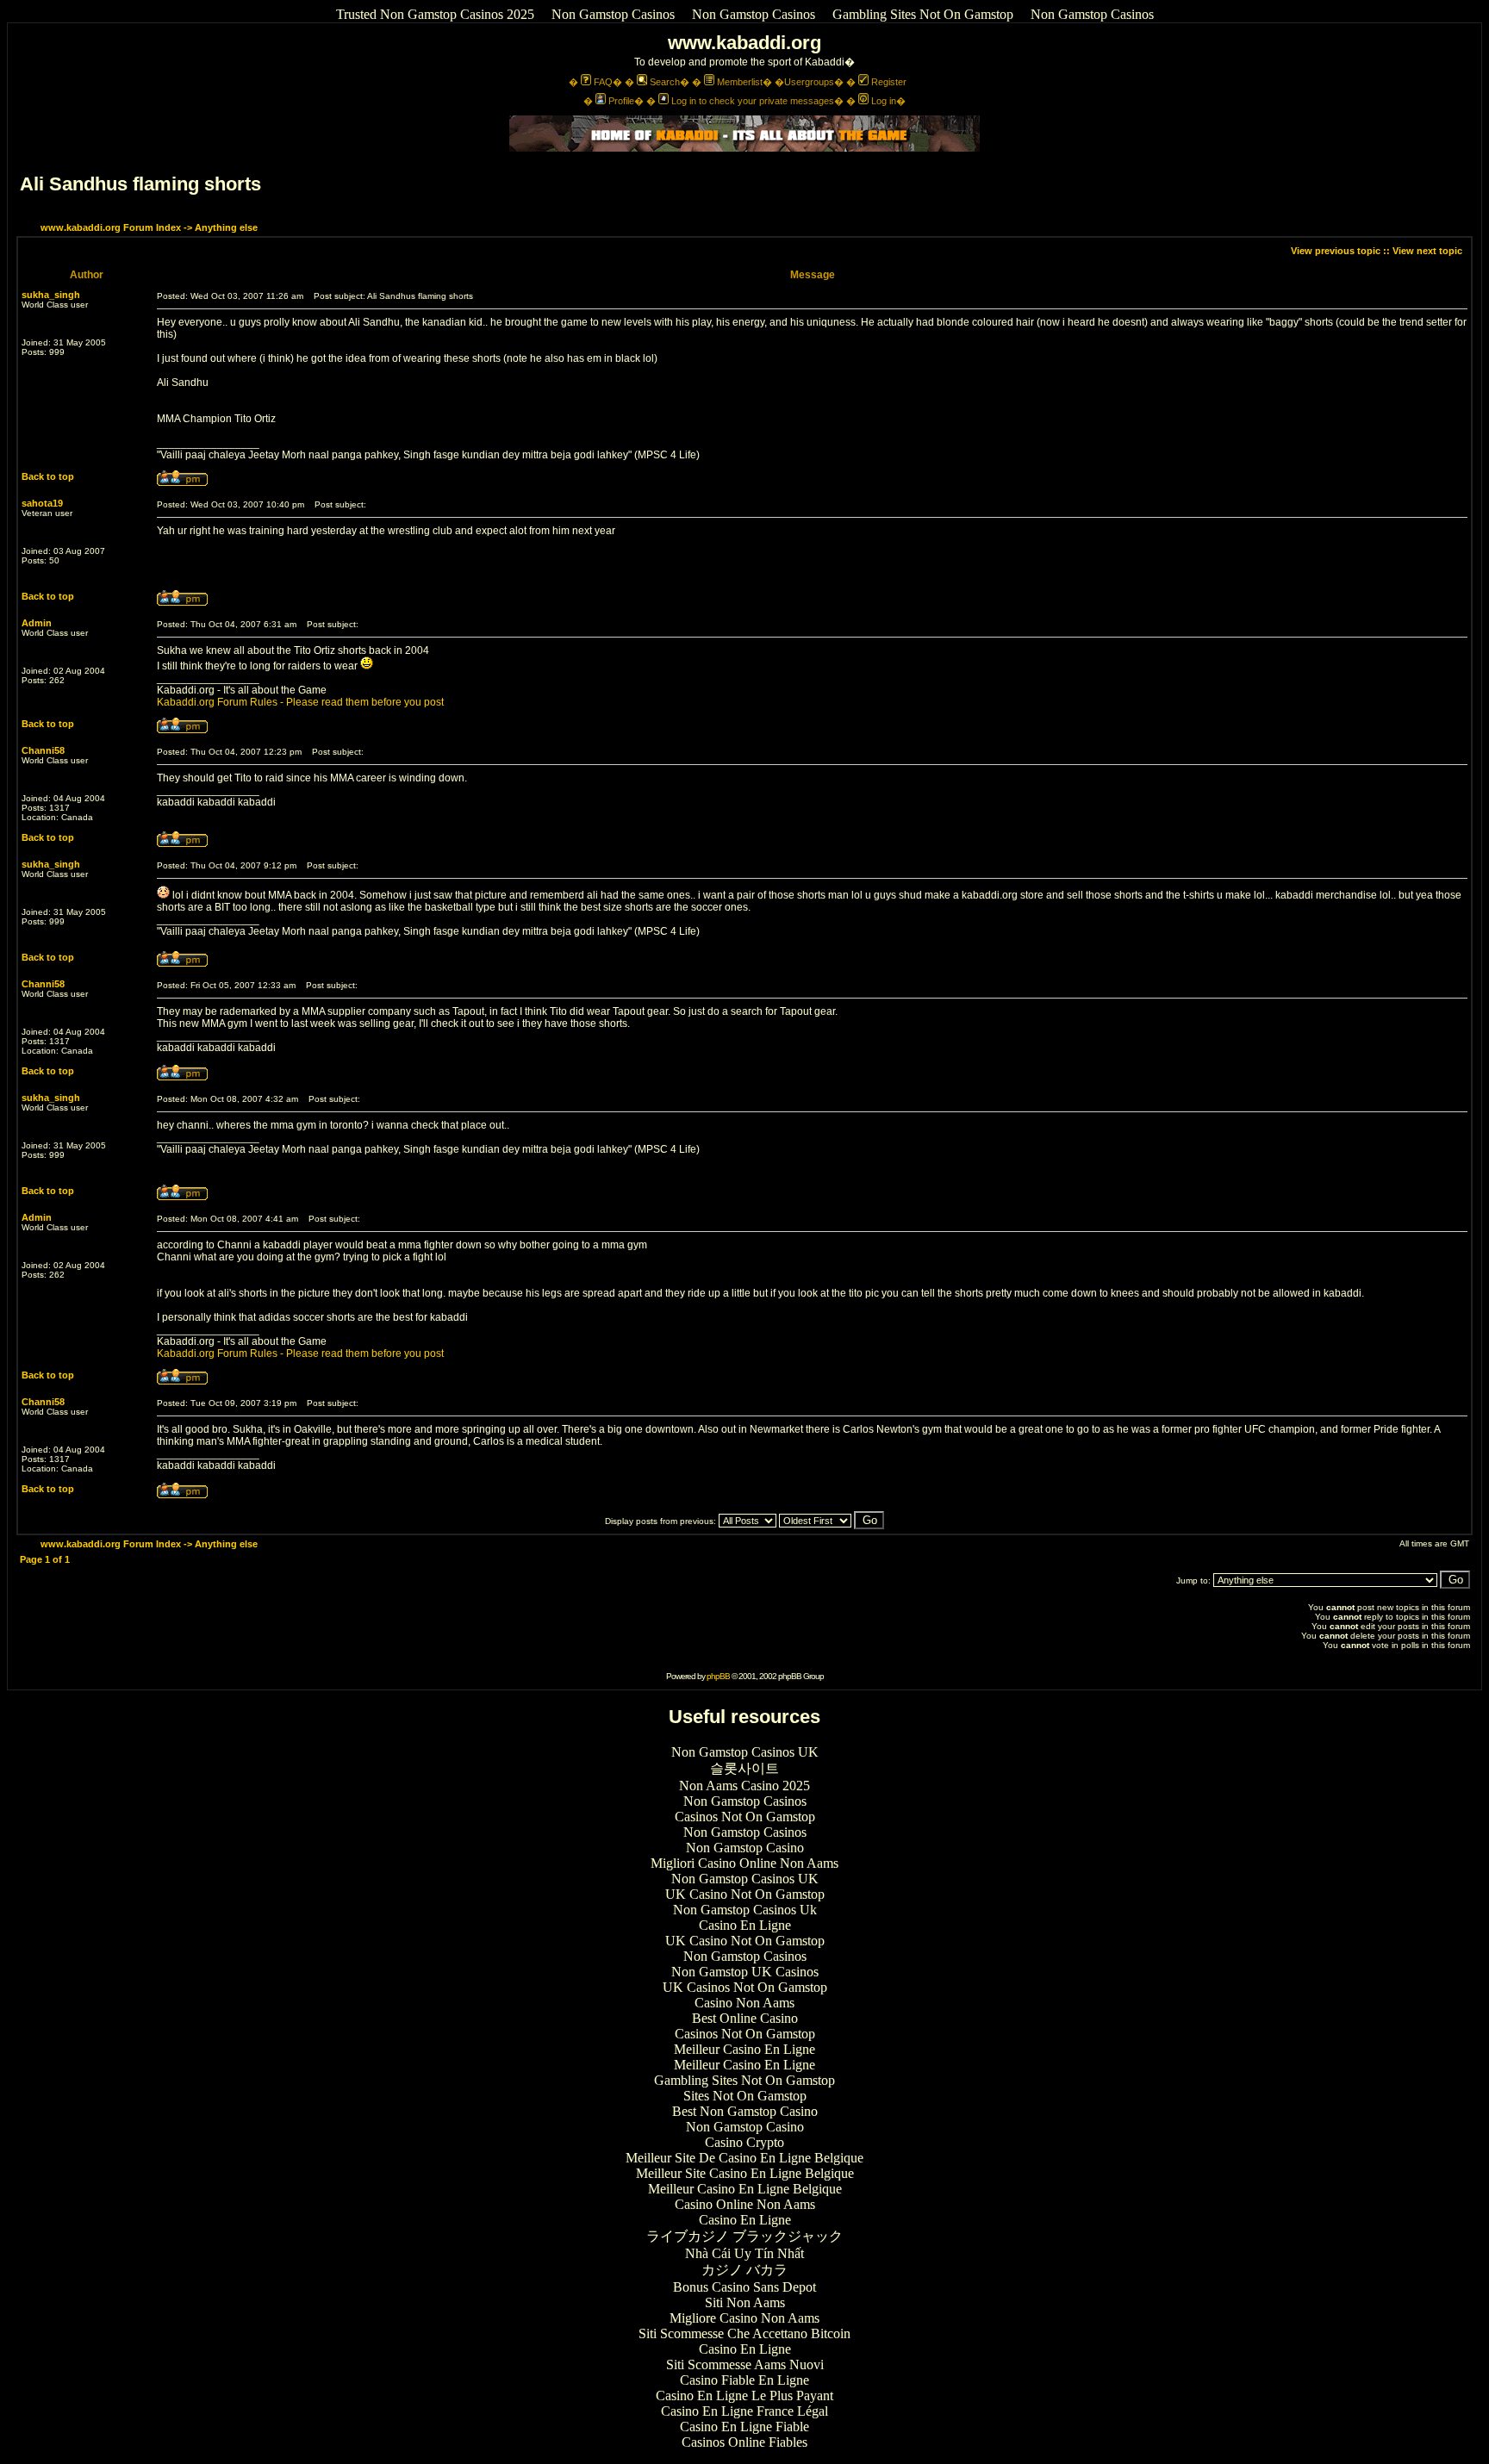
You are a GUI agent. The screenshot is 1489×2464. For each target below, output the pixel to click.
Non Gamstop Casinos (613, 14)
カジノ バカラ (744, 2270)
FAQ (603, 82)
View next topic (1427, 251)
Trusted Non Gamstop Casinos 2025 (435, 14)
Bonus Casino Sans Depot (744, 2287)
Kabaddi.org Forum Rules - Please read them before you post (300, 702)
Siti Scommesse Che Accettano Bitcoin (744, 2333)
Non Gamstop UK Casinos (745, 1972)
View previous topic (1336, 251)
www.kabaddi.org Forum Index (111, 227)
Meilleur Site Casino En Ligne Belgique (745, 2173)
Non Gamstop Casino (745, 1848)
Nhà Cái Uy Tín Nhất (744, 2253)
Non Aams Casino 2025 (744, 1786)
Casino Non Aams (744, 2003)
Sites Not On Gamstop (745, 2096)
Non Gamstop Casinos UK (745, 1752)
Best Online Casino (745, 2018)
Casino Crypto (744, 2142)
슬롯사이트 (744, 1768)
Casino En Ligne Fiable (744, 2427)
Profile (621, 101)
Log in (884, 101)
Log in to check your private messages (753, 101)
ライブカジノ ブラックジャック (744, 2236)
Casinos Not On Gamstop (745, 1817)
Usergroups (809, 82)
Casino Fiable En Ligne (744, 2380)
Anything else (226, 227)
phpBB (718, 1676)
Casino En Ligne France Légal (744, 2411)
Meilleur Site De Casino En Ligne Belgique (744, 2158)
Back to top (48, 476)
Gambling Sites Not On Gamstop (923, 14)
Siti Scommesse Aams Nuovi (745, 2364)
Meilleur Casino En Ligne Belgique (745, 2189)
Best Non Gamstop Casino (745, 2111)
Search (665, 82)
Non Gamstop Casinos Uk (745, 1910)
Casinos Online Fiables (744, 2442)
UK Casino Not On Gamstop (745, 1894)
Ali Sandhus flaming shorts (140, 184)
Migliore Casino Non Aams (744, 2318)
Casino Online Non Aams (745, 2204)
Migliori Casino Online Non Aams (744, 1863)
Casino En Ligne (745, 1925)
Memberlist (740, 82)
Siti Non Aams (745, 2302)
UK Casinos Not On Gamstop (745, 1987)
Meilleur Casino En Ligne (744, 2049)
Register (889, 82)
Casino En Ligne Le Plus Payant (744, 2396)
